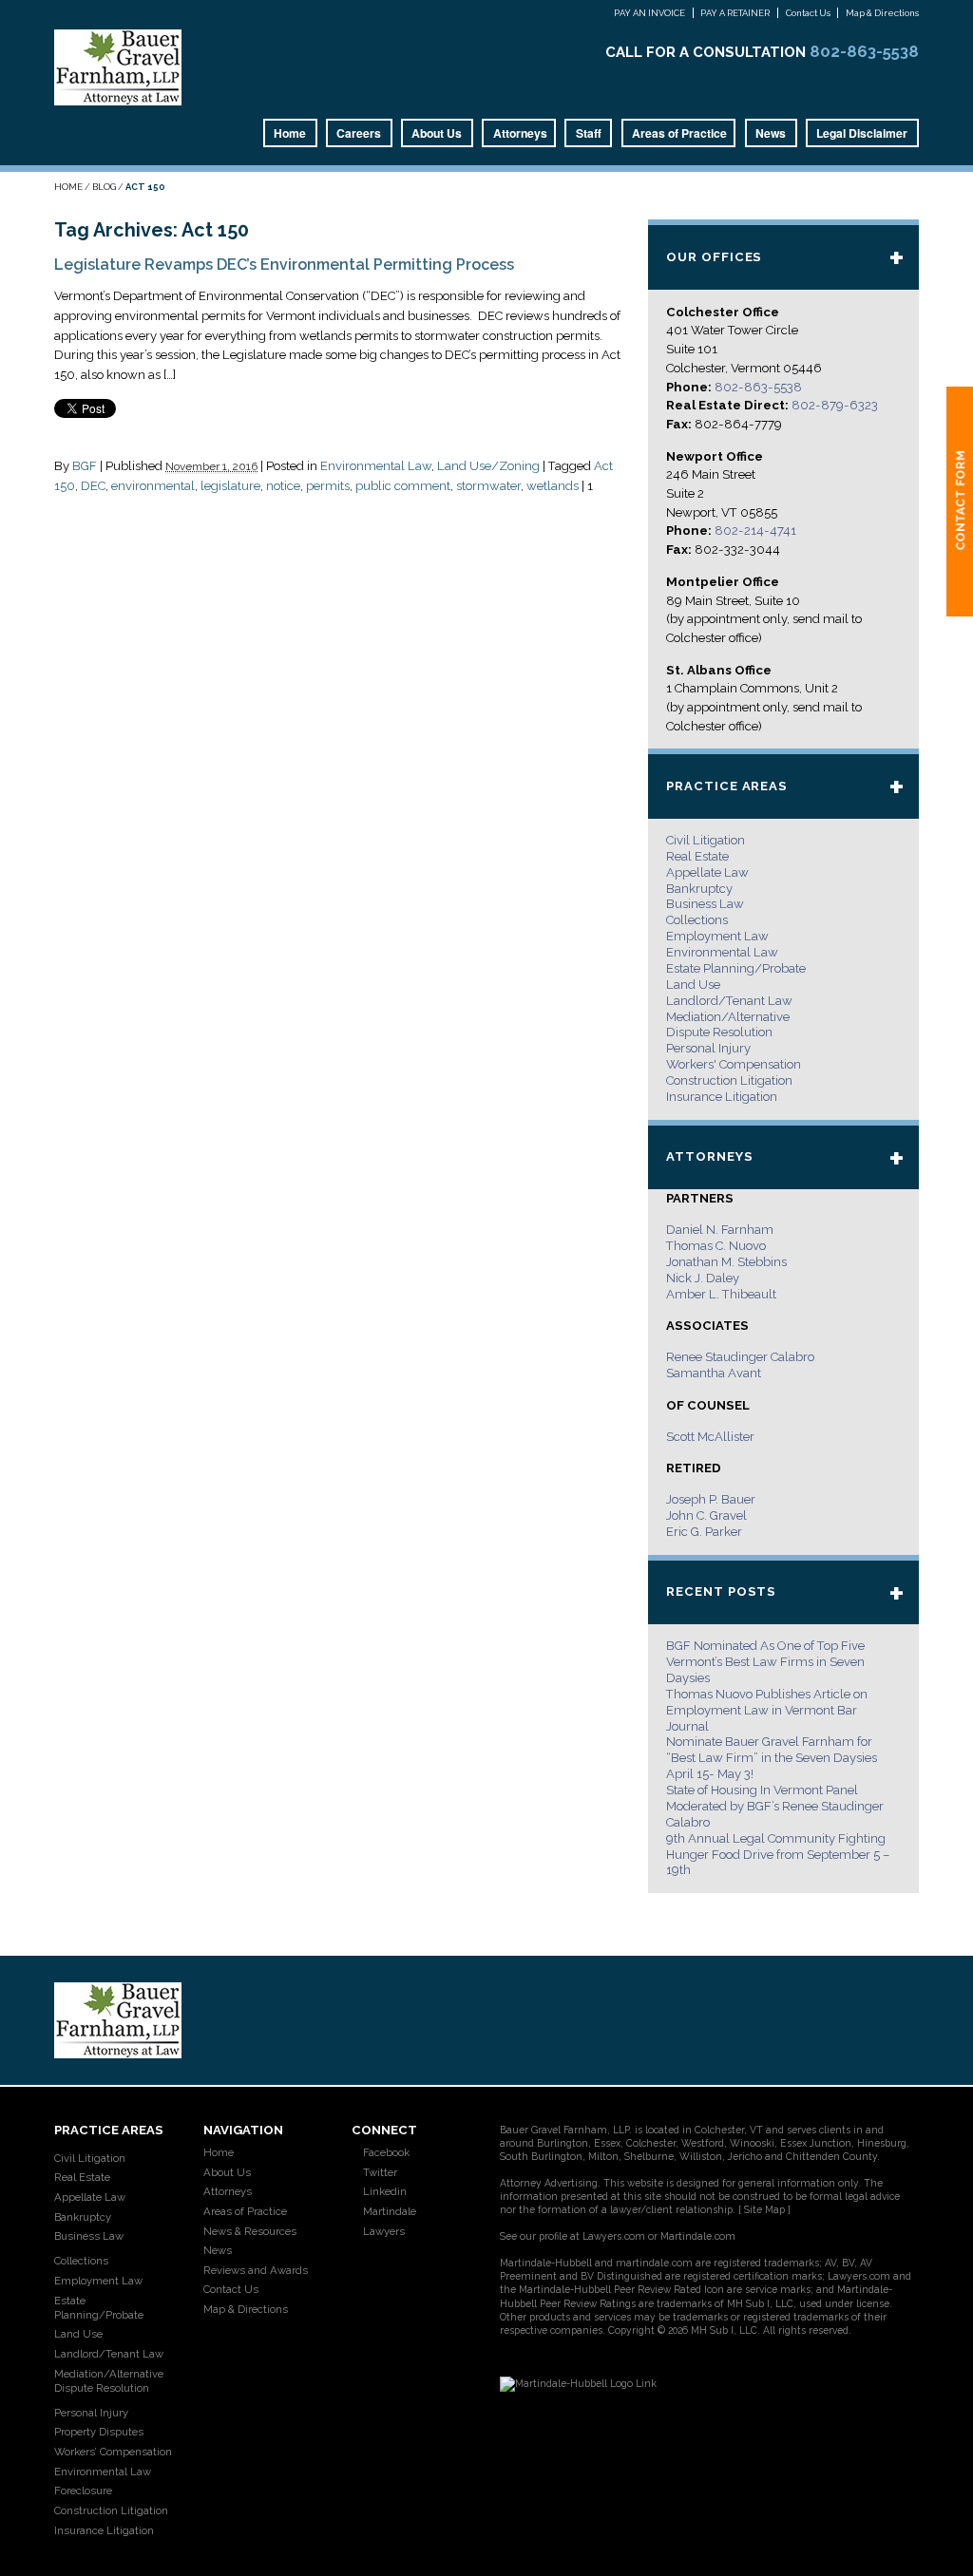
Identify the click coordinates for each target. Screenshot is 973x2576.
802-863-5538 (864, 51)
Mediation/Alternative (728, 1017)
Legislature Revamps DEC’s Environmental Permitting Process (284, 265)
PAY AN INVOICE (649, 13)
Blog (104, 187)
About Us (437, 133)
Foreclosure (83, 2491)
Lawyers (382, 2231)
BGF (85, 466)
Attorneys (520, 133)
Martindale (388, 2211)
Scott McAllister (710, 1437)
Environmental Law (376, 466)
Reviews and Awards (256, 2270)
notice (283, 486)
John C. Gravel (706, 1515)
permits (328, 486)
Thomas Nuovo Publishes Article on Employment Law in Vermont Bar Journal (767, 1710)
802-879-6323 (835, 405)
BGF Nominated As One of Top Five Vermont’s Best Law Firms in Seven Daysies (765, 1662)
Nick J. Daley (703, 1278)
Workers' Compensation (734, 1064)
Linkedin (383, 2191)
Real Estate (697, 856)
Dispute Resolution (719, 1032)
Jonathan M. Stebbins (726, 1262)
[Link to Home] (118, 66)
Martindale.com (698, 2236)
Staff (589, 133)
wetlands (553, 486)
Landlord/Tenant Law (729, 1001)
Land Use (693, 985)
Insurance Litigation (722, 1097)
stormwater (488, 486)
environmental (153, 486)
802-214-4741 (755, 530)
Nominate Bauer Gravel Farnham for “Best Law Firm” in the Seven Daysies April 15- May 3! (772, 1758)
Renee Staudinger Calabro (740, 1357)
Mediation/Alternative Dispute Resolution (109, 2381)
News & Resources (250, 2231)
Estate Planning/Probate (736, 968)
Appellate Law (707, 872)
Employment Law (717, 936)
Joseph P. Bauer (711, 1499)
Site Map (764, 2209)
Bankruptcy (699, 889)
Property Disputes (99, 2432)
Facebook (385, 2152)
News (771, 133)
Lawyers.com (614, 2236)
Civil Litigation (706, 840)
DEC (93, 486)
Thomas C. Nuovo (716, 1246)
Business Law (705, 904)
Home (290, 133)
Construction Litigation (729, 1080)
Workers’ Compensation (113, 2452)
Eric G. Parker (704, 1532)
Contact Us (808, 13)
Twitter (379, 2172)
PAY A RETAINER (735, 13)
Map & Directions (882, 13)
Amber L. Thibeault (721, 1294)
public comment (403, 486)
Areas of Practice (679, 133)
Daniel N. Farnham (720, 1230)
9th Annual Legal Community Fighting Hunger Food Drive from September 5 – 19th (778, 1855)
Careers (359, 133)
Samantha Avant (714, 1373)
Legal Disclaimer (862, 133)
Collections (697, 920)
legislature (230, 486)
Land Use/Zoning (488, 466)
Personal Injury (708, 1048)
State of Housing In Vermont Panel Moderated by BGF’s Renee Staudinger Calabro (775, 1806)
